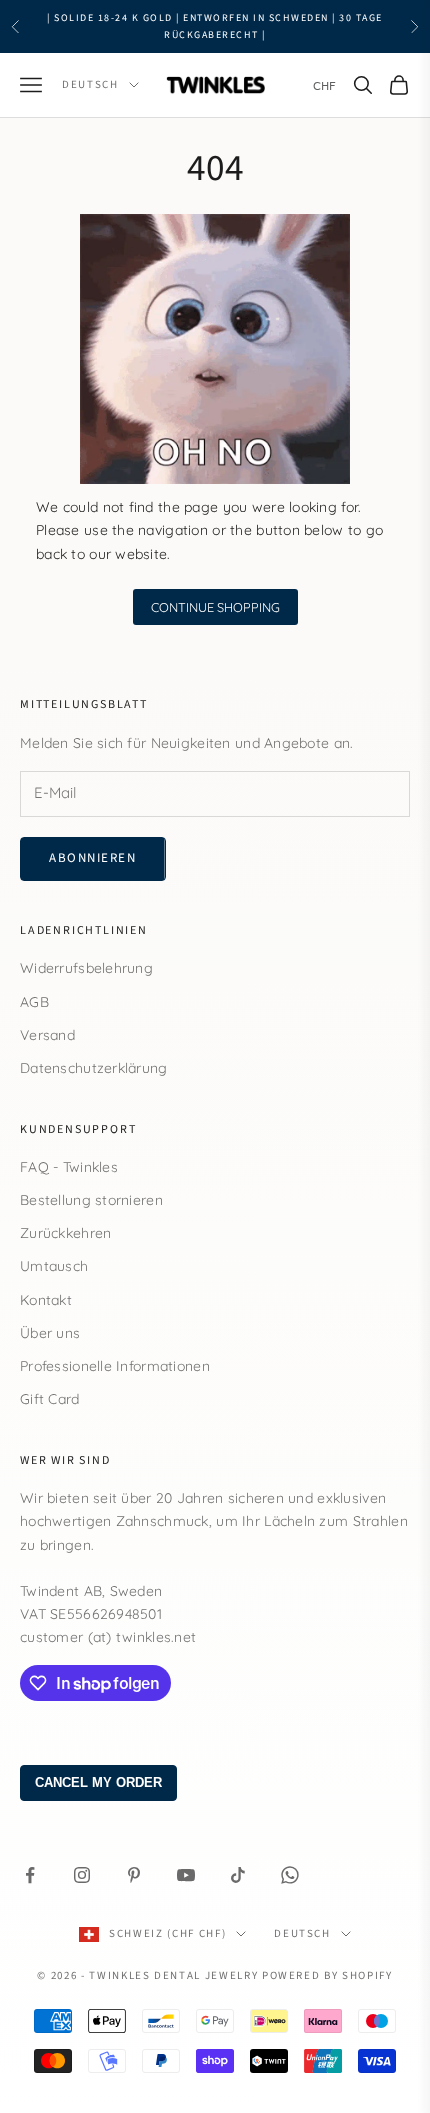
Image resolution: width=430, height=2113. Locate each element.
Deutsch (90, 84)
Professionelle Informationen (115, 1366)
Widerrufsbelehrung (86, 968)
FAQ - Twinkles (69, 1167)
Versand (47, 1035)
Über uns (50, 1333)
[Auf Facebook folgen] (30, 1875)
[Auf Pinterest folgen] (134, 1875)
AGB (34, 1002)
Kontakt (46, 1300)
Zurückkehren (65, 1233)
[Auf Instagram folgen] (82, 1875)
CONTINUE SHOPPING (215, 607)
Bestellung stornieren (91, 1200)
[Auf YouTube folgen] (186, 1875)
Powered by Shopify (327, 1975)
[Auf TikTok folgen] (238, 1875)
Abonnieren (93, 858)
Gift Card (50, 1399)
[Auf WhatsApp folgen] (290, 1875)
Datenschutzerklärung (94, 1068)
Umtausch (54, 1266)
